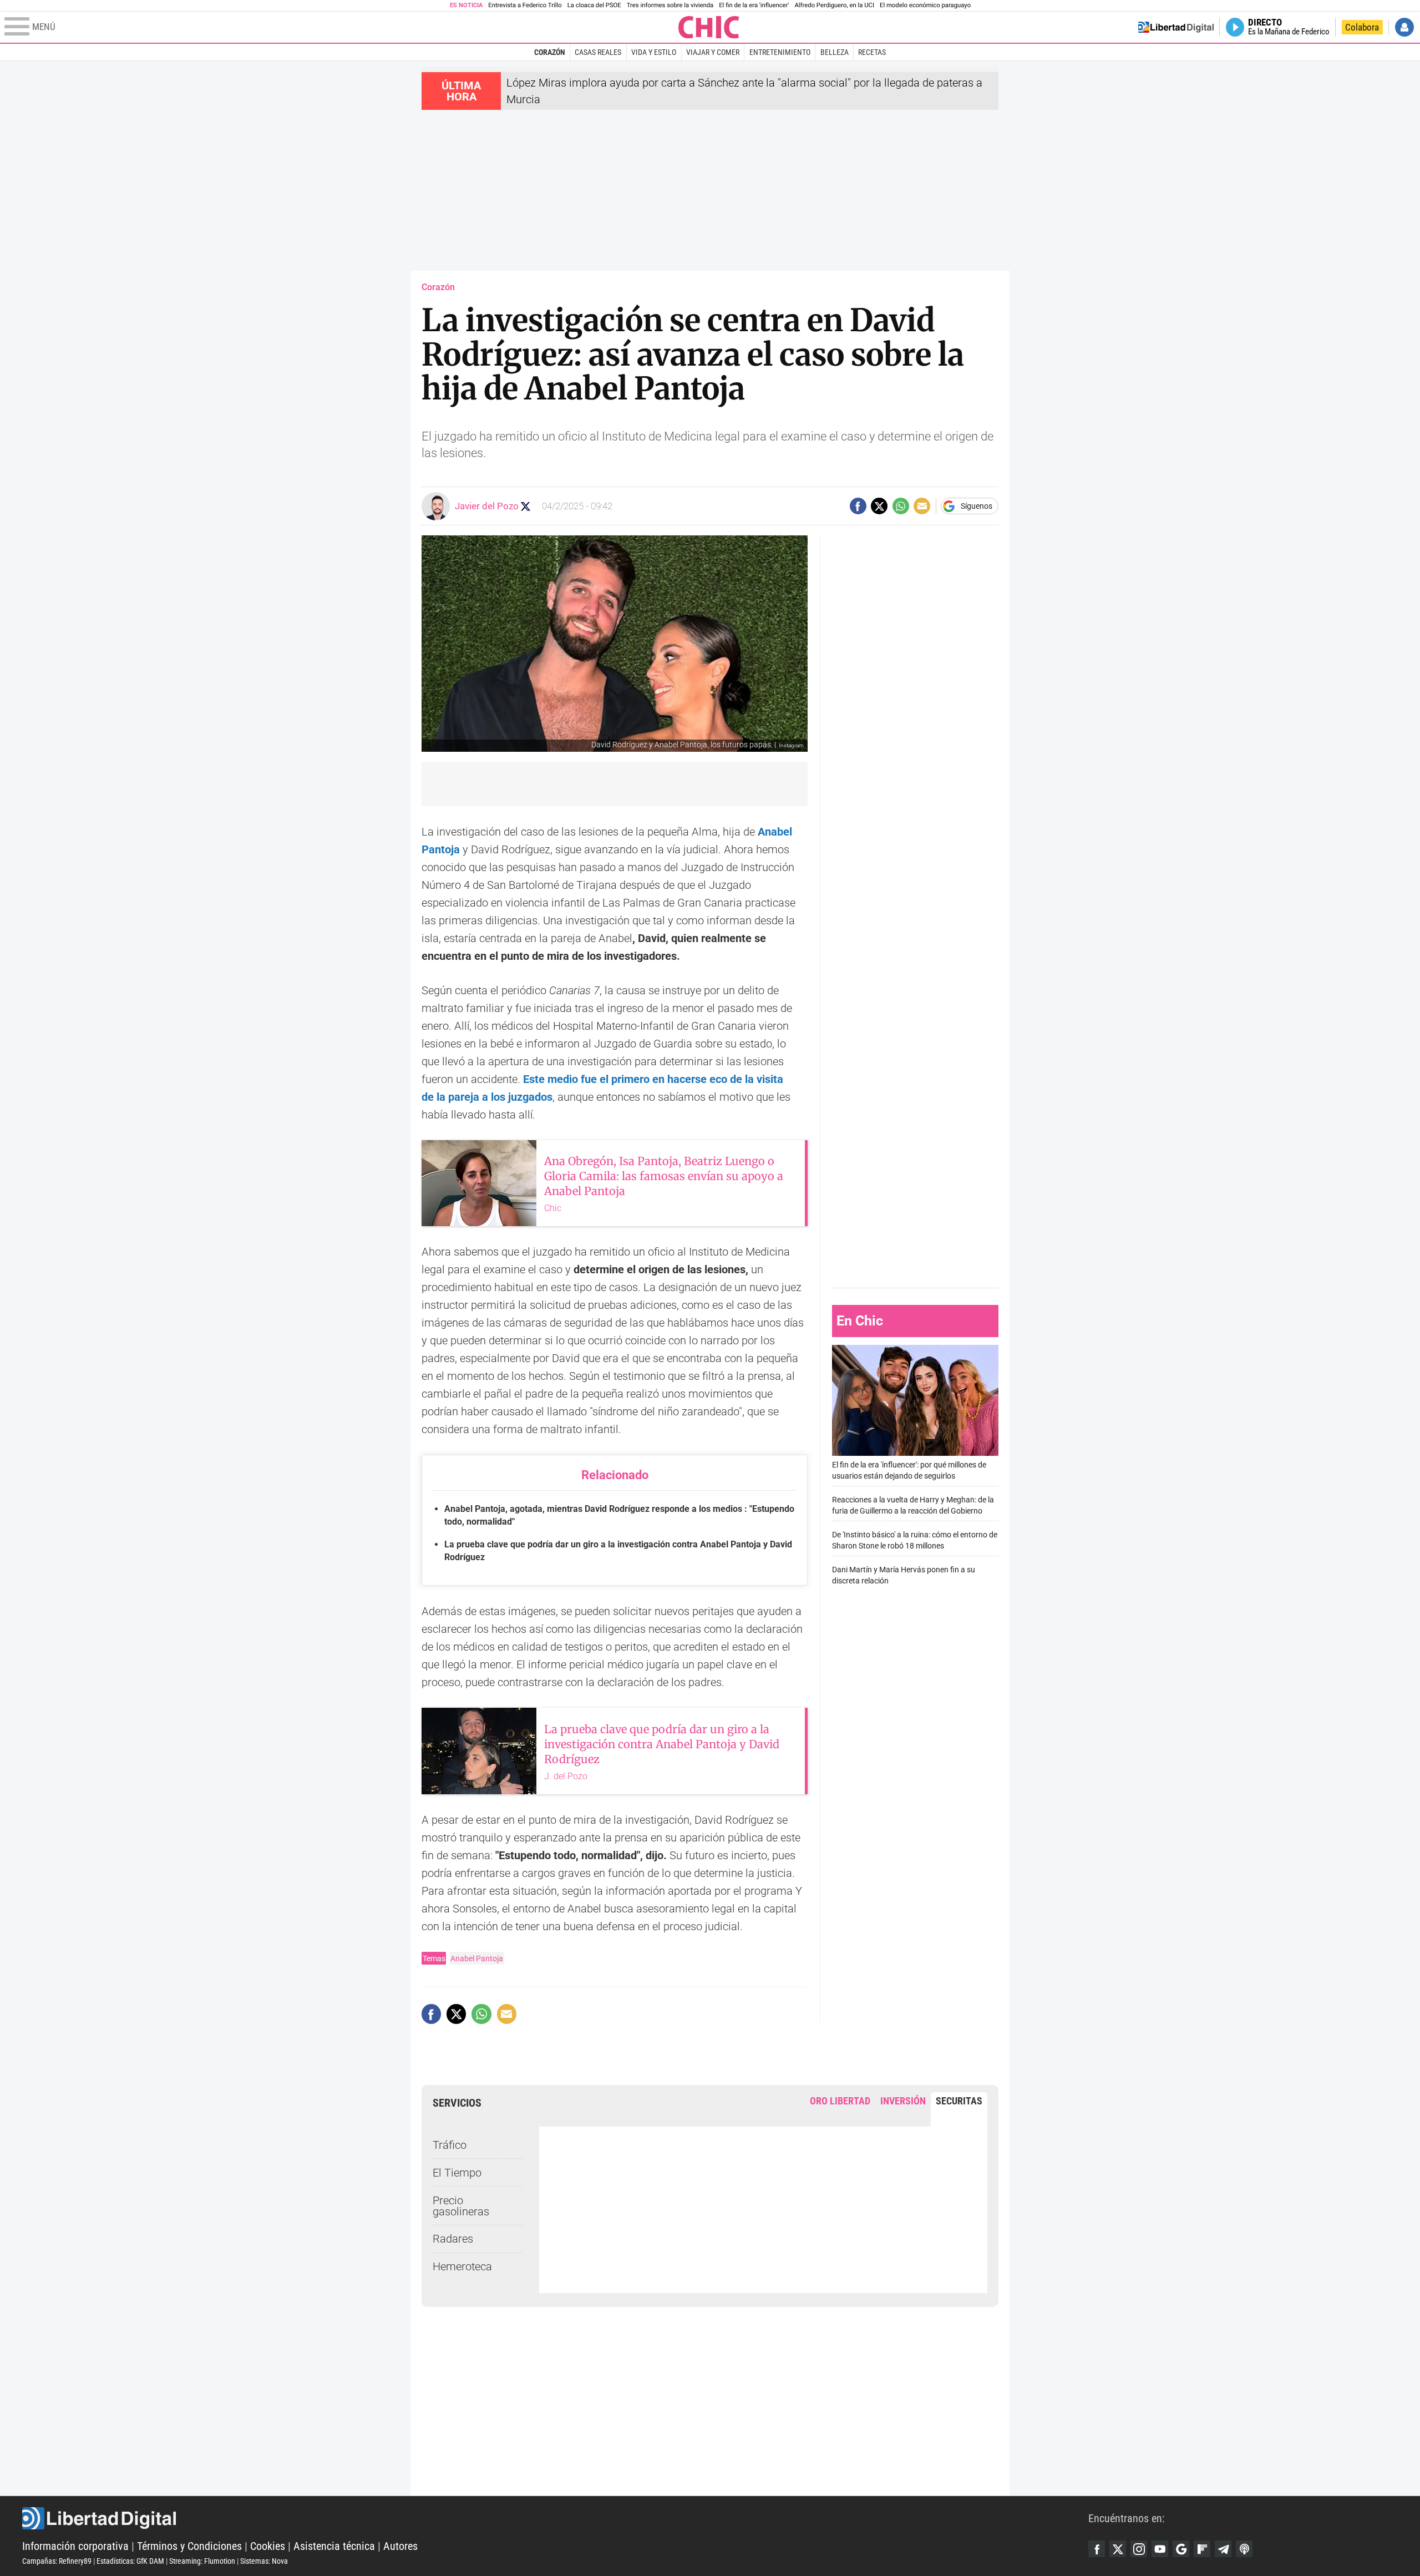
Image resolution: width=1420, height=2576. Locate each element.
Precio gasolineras (461, 2206)
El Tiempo (457, 2173)
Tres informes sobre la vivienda (670, 5)
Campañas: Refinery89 (57, 2561)
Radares (453, 2239)
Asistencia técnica (334, 2546)
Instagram (1139, 2549)
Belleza (835, 52)
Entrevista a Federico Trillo (525, 5)
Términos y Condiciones (189, 2546)
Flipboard (1202, 2549)
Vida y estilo (654, 52)
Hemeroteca (462, 2266)
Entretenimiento (780, 52)
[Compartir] (858, 506)
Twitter (1118, 2549)
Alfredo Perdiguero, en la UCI (835, 5)
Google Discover (1181, 2549)
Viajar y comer (713, 52)
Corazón (550, 52)
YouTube (1160, 2549)
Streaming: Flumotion (202, 2561)
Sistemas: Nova (264, 2561)
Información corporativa (75, 2546)
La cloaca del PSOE (594, 5)
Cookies (268, 2546)
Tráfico (450, 2145)
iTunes (1244, 2549)
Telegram (1223, 2549)
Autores (400, 2546)
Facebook (1097, 2549)
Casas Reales (598, 52)
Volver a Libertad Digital (1176, 27)
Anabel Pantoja (477, 1958)
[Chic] (709, 27)
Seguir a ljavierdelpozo (526, 506)
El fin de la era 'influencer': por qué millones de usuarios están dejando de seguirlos (909, 1471)
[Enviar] (901, 506)
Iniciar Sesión (1404, 27)
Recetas (872, 52)
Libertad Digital (555, 2518)
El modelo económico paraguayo (925, 5)
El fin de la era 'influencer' (754, 5)
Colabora (1362, 27)
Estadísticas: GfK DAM (130, 2561)
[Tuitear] (879, 506)
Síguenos (977, 506)
